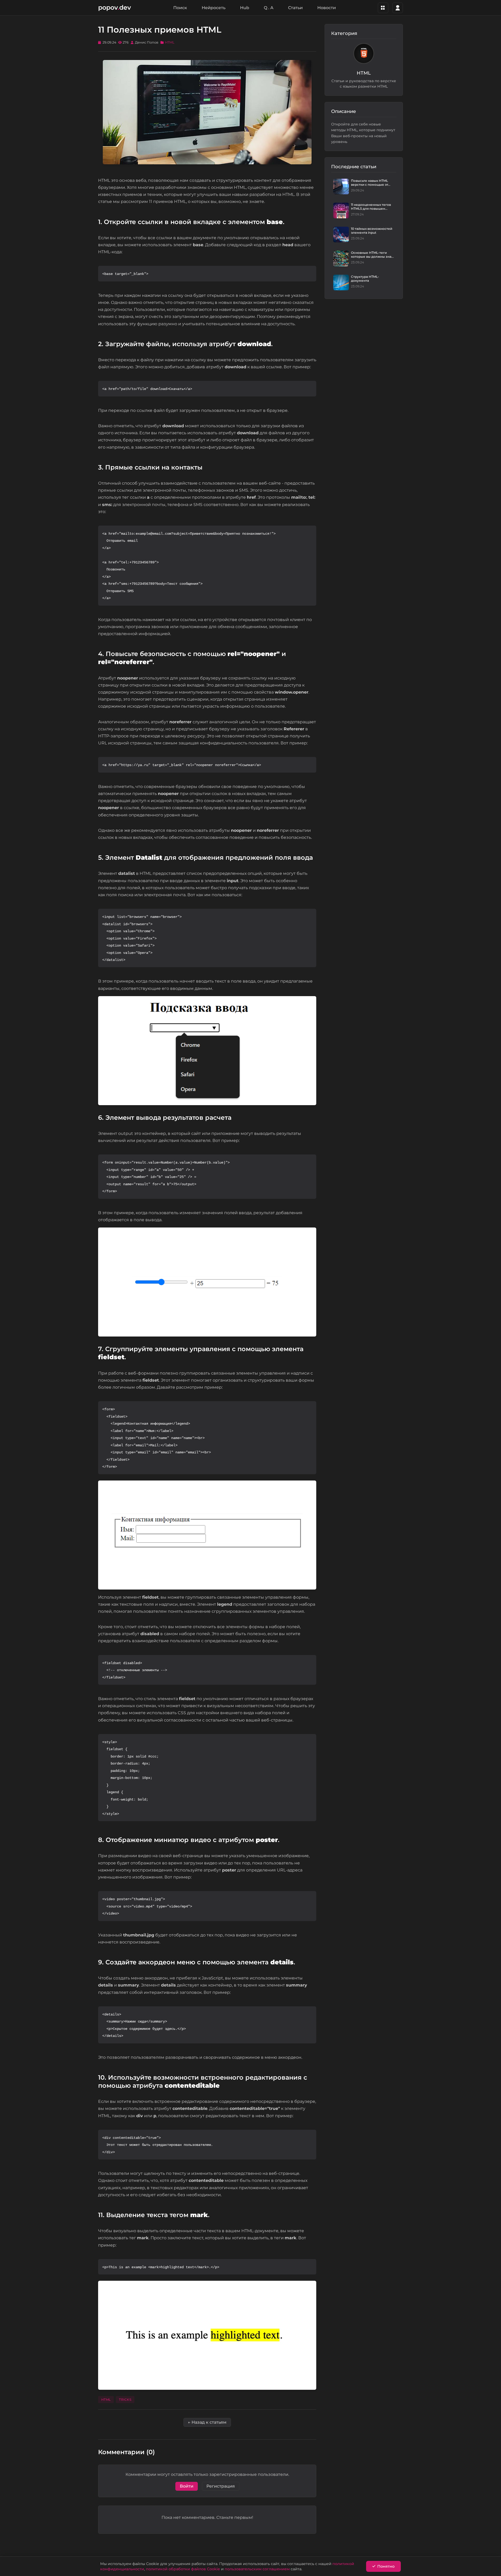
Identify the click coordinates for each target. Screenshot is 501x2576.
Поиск (180, 8)
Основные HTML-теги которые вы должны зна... (372, 255)
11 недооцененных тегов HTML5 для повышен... (371, 207)
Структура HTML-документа (365, 279)
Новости (327, 8)
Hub (245, 8)
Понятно (386, 2566)
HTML (170, 42)
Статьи (295, 8)
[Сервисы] (383, 8)
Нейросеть (214, 8)
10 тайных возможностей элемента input (372, 231)
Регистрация (221, 2486)
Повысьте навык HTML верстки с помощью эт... (371, 183)
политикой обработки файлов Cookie (183, 2569)
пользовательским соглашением (257, 2569)
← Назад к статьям (207, 2422)
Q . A (269, 8)
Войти (187, 2486)
